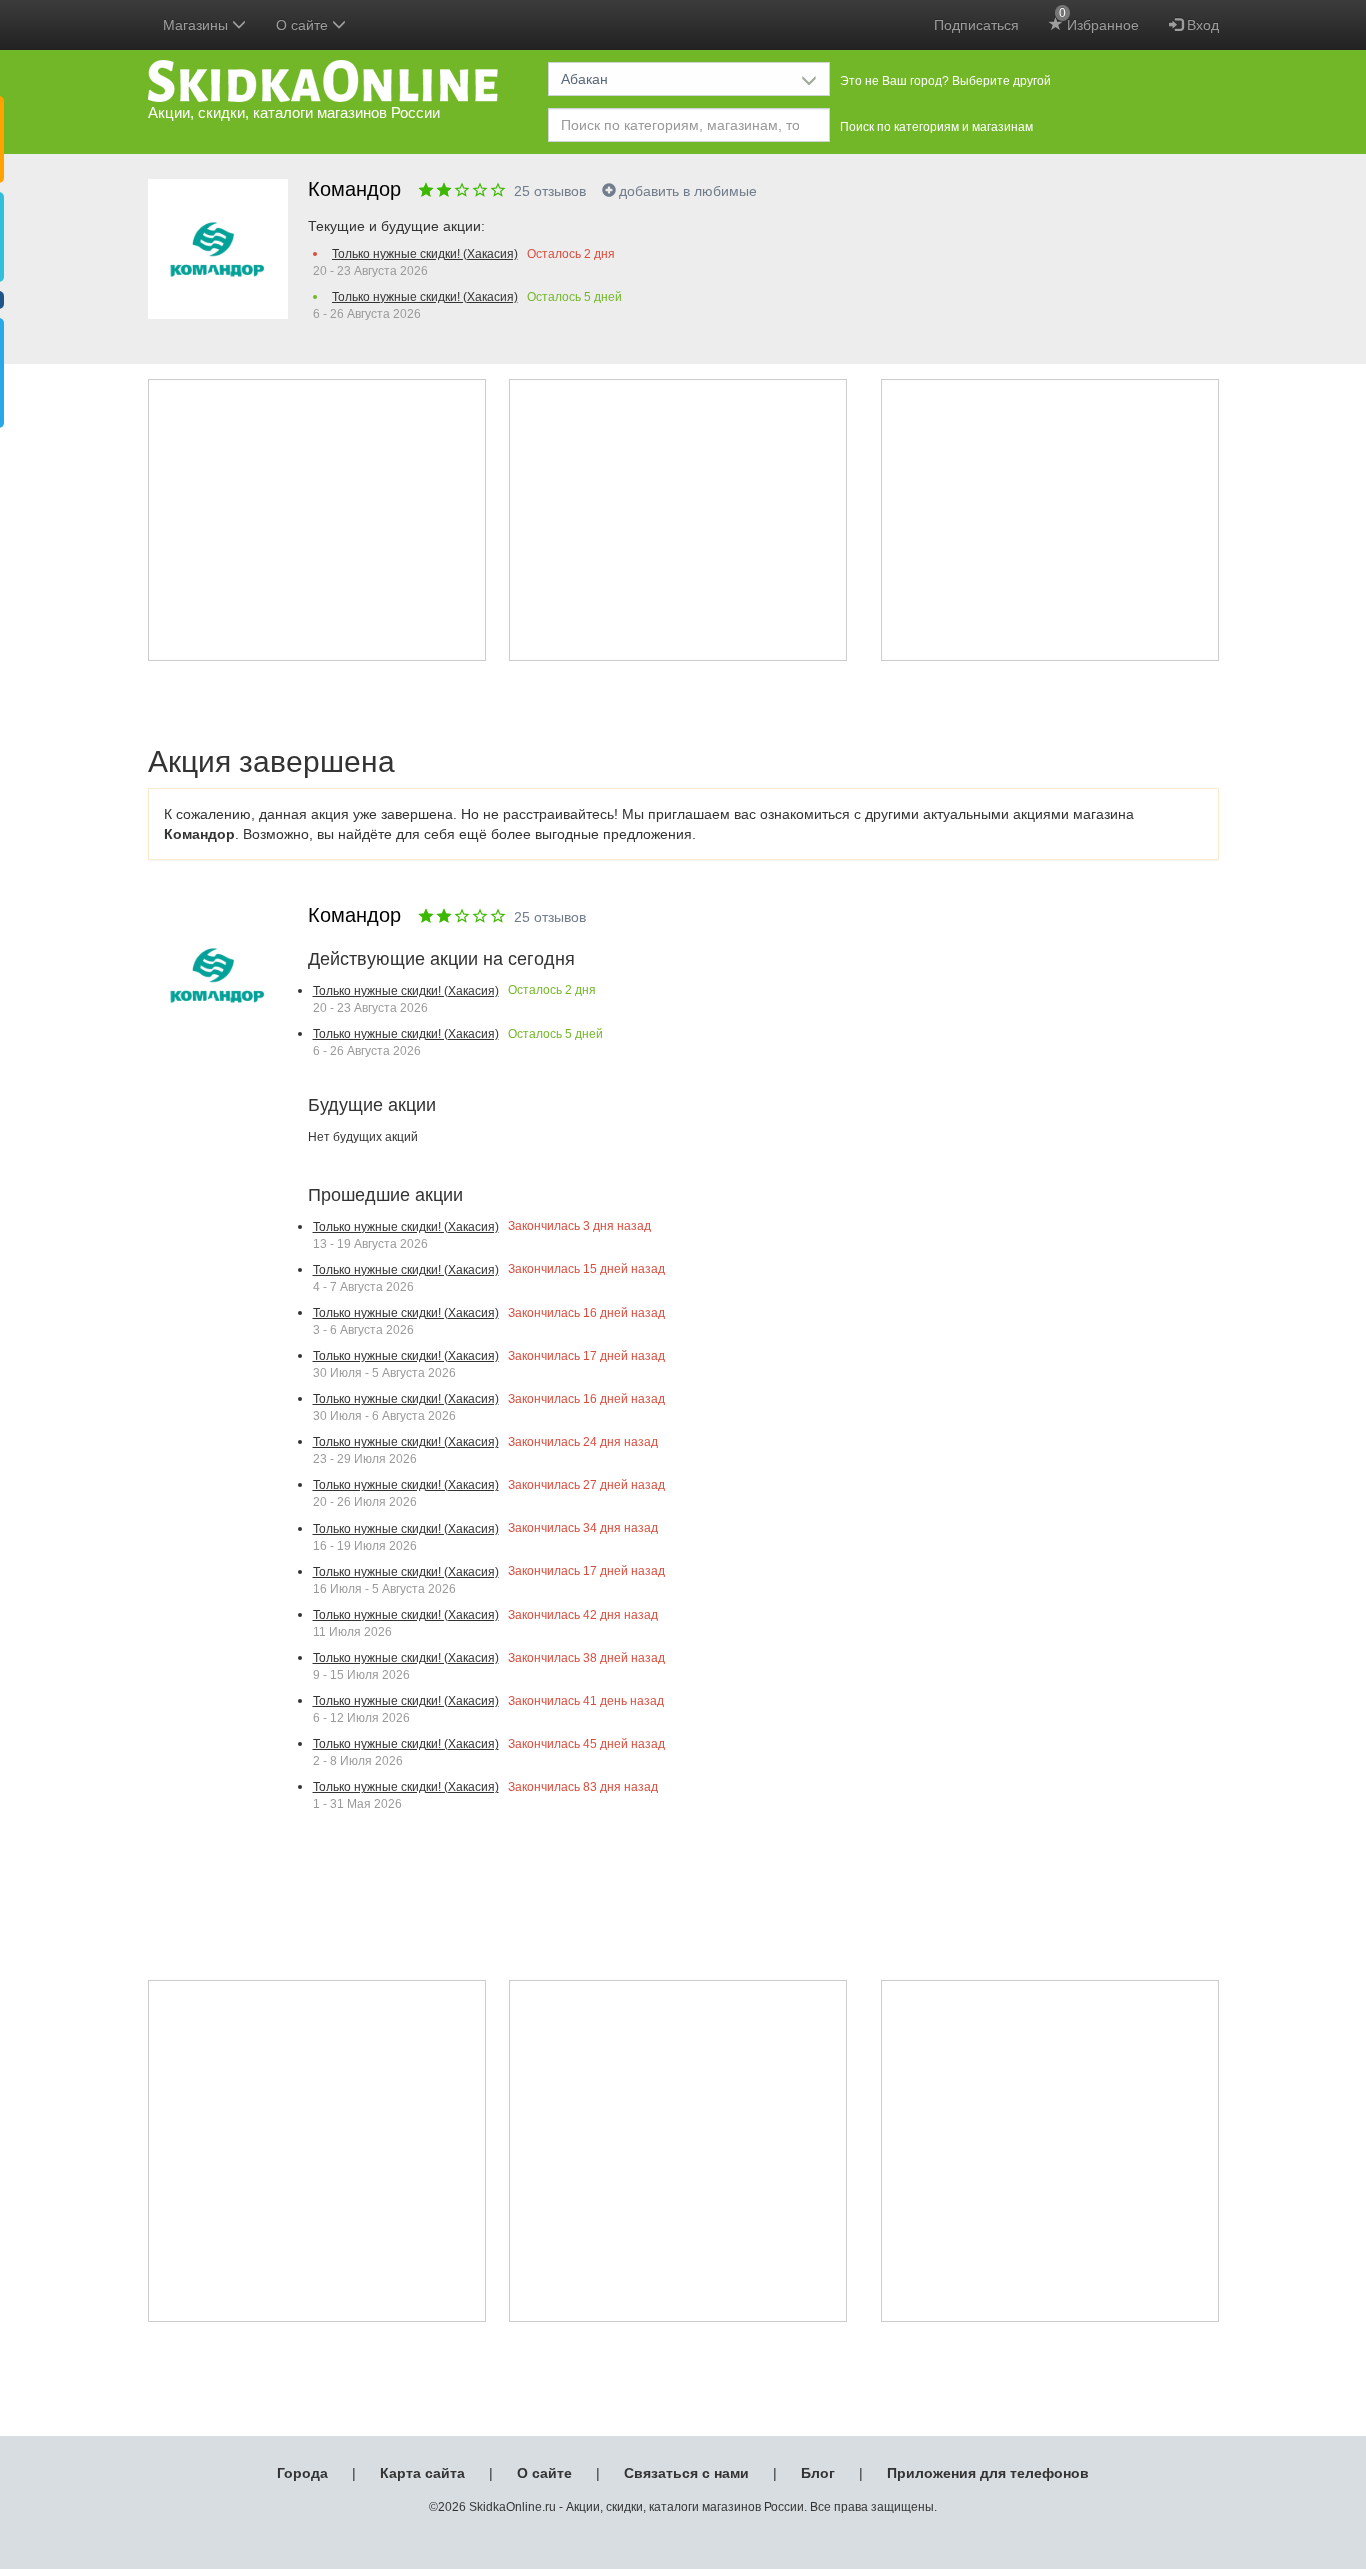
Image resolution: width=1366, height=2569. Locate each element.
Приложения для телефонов (988, 2473)
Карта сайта (422, 2473)
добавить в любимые (688, 191)
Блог (818, 2473)
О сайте (544, 2473)
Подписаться (976, 25)
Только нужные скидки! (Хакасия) (425, 254)
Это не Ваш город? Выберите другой (945, 81)
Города (302, 2473)
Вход (1201, 25)
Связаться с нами (686, 2473)
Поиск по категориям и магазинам (936, 127)
